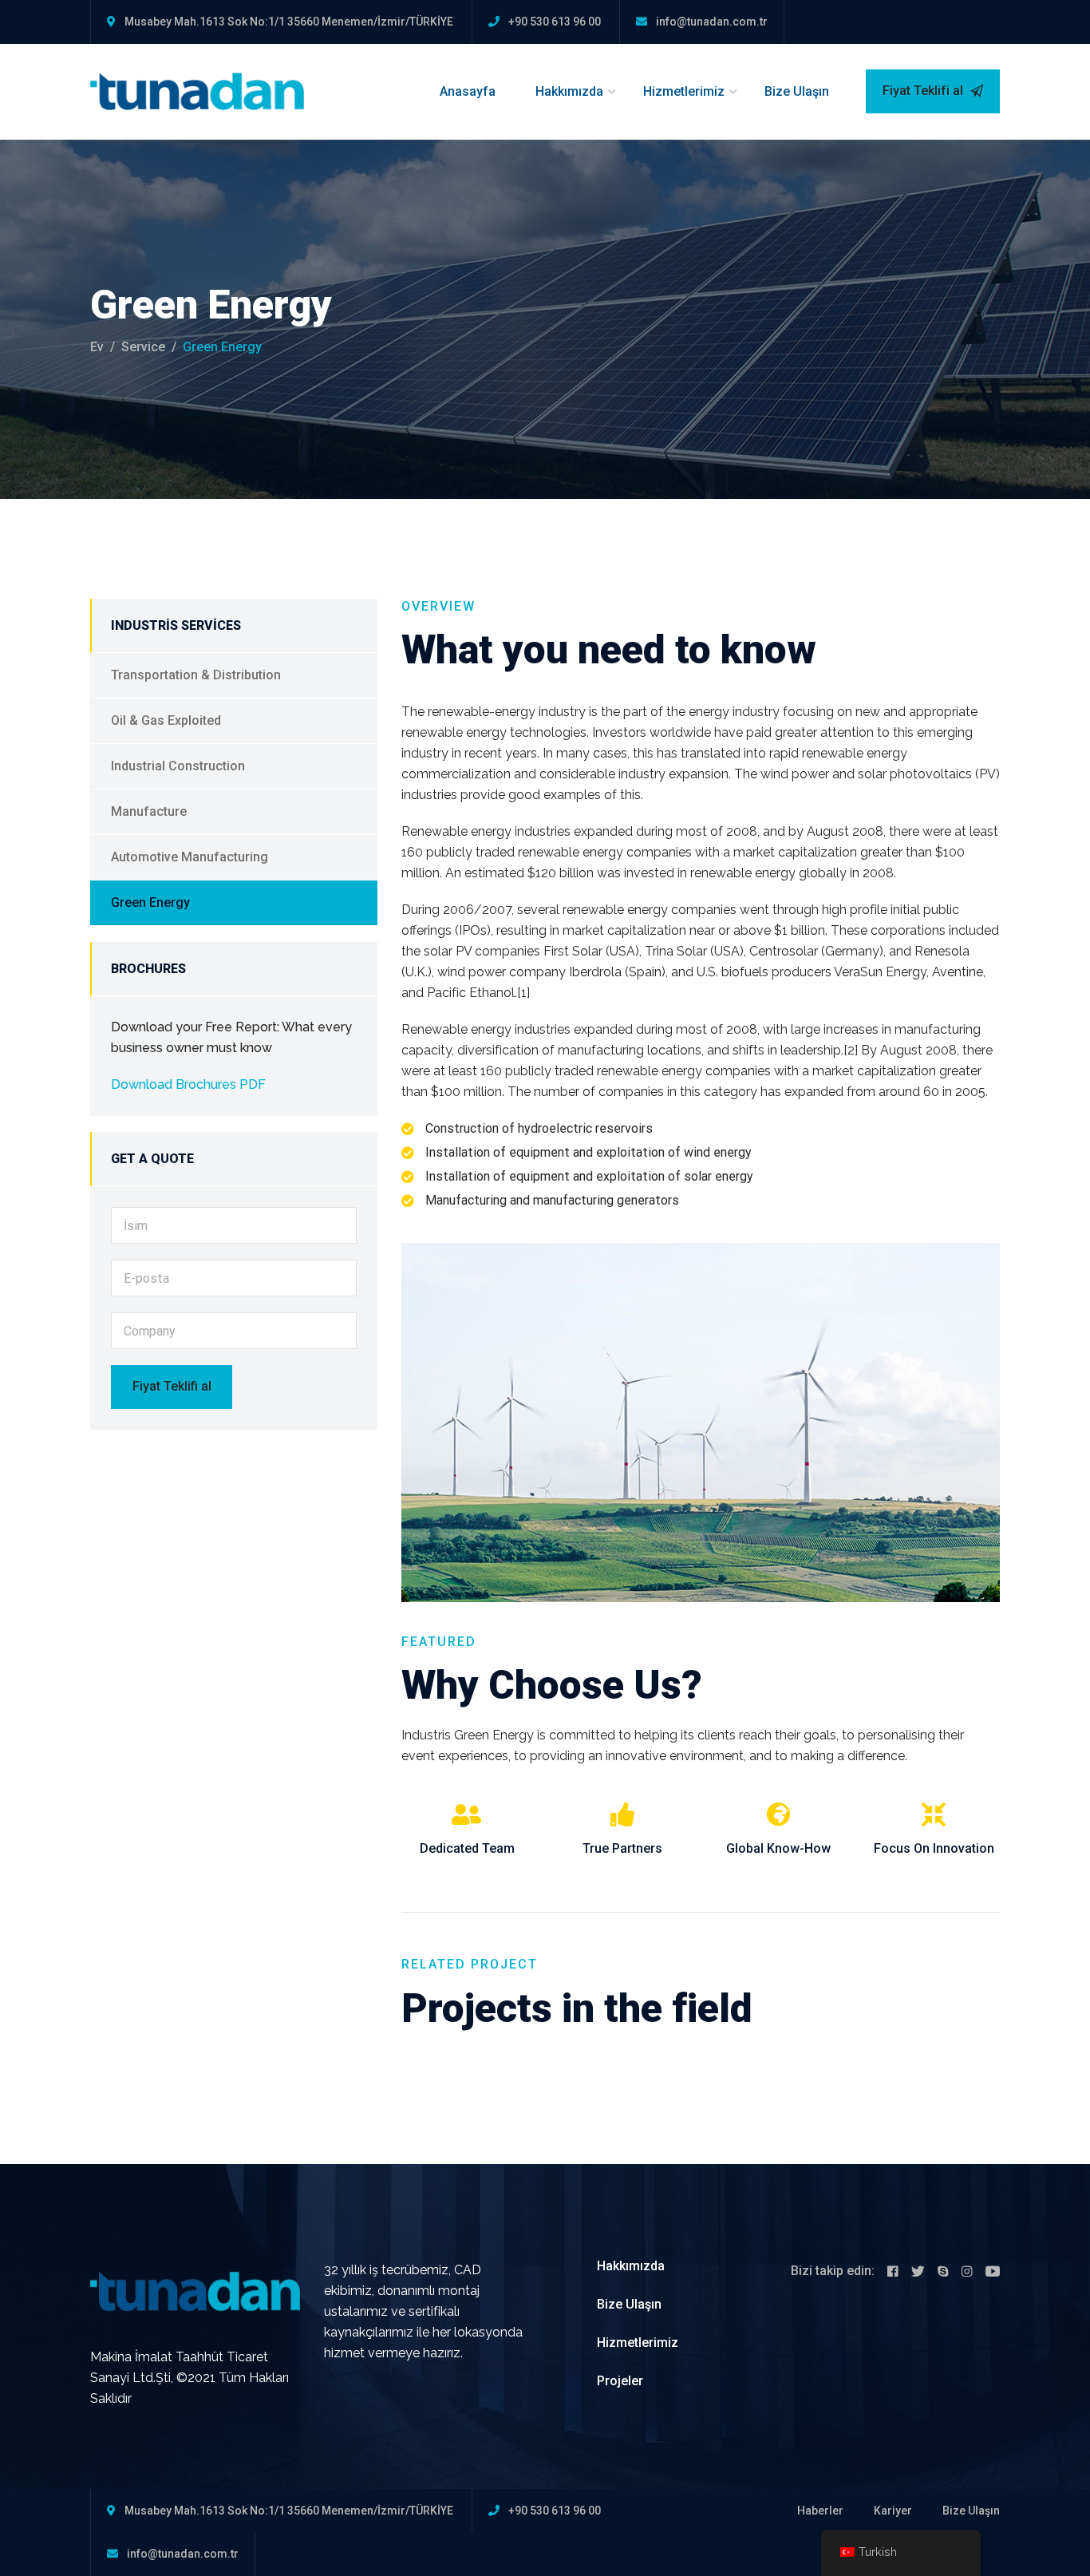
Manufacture (149, 811)
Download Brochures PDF (188, 1084)
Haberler (820, 2511)
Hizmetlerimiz (684, 91)
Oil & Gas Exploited (166, 720)
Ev (97, 347)
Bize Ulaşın (797, 91)
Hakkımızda (569, 91)
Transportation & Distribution (196, 675)
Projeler (620, 2381)
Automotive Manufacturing (190, 857)
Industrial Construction (178, 766)
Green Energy (150, 902)
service (143, 347)
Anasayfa (468, 91)
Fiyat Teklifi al (924, 91)
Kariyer (893, 2511)
